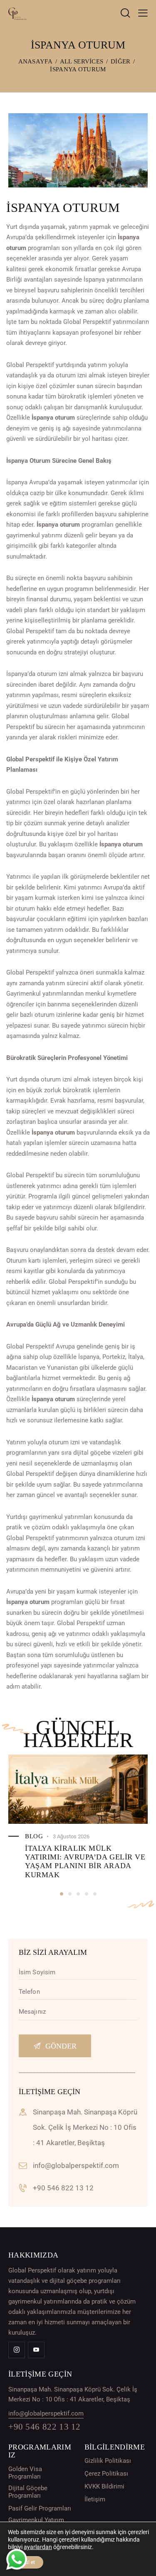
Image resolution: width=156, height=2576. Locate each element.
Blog (34, 1836)
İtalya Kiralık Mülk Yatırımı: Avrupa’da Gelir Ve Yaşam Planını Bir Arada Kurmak (85, 1862)
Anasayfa (35, 61)
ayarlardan (38, 2547)
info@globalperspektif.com (76, 2165)
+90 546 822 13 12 (63, 2188)
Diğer (121, 61)
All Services (82, 61)
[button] (62, 1894)
